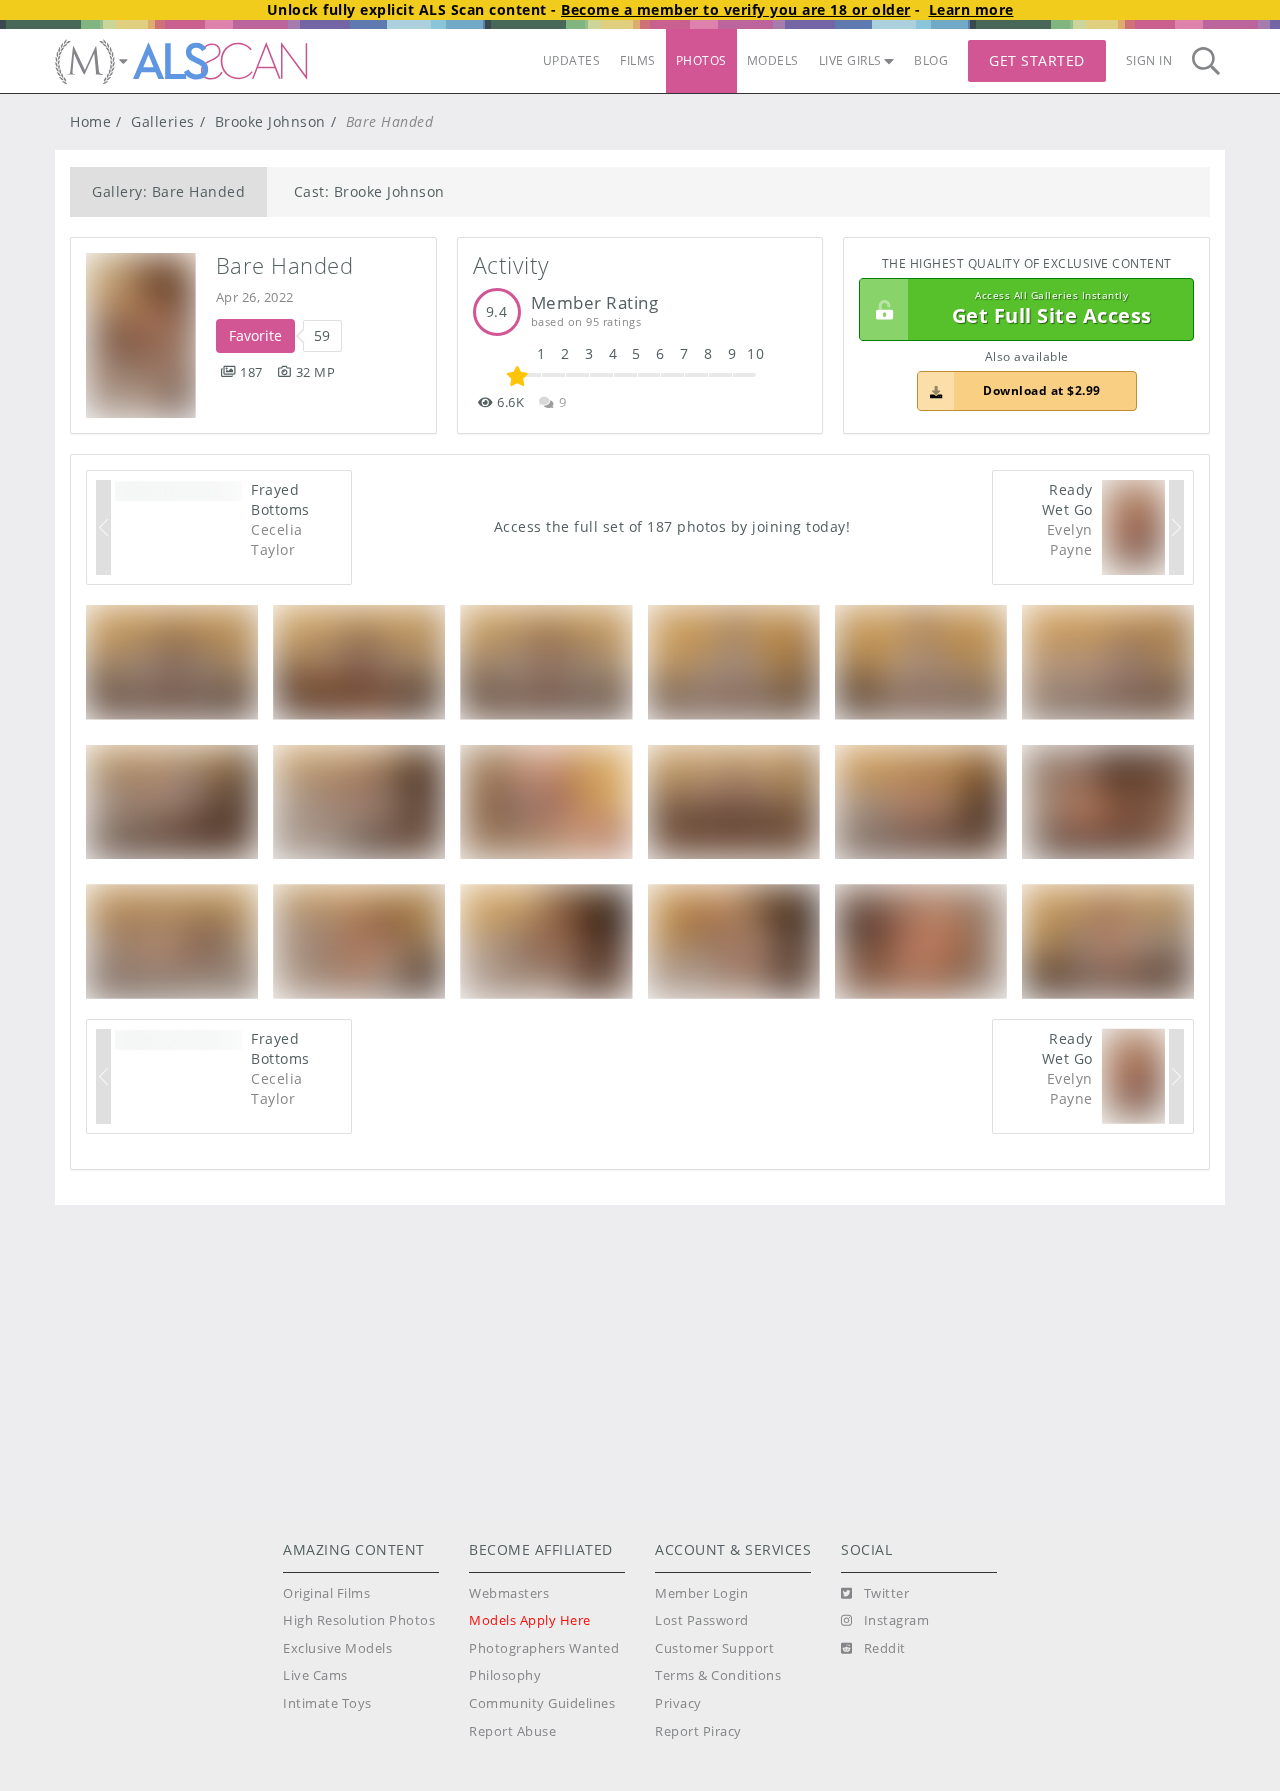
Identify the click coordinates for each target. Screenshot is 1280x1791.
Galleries (163, 121)
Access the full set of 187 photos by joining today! (672, 526)
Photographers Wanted (544, 1648)
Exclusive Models (337, 1648)
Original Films (326, 1593)
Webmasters (509, 1593)
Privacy (678, 1703)
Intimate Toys (327, 1703)
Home (90, 121)
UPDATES (572, 60)
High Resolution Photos (359, 1620)
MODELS (773, 60)
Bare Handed (285, 265)
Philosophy (505, 1675)
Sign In (1149, 60)
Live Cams (315, 1675)
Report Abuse (512, 1731)
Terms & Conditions (718, 1675)
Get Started (1037, 60)
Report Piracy (698, 1731)
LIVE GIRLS (850, 60)
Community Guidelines (542, 1703)
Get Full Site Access (1052, 309)
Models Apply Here (530, 1620)
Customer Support (714, 1648)
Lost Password (702, 1620)
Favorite (255, 335)
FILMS (638, 60)
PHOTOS (701, 60)
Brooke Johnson (270, 121)
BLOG (931, 60)
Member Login (701, 1593)
